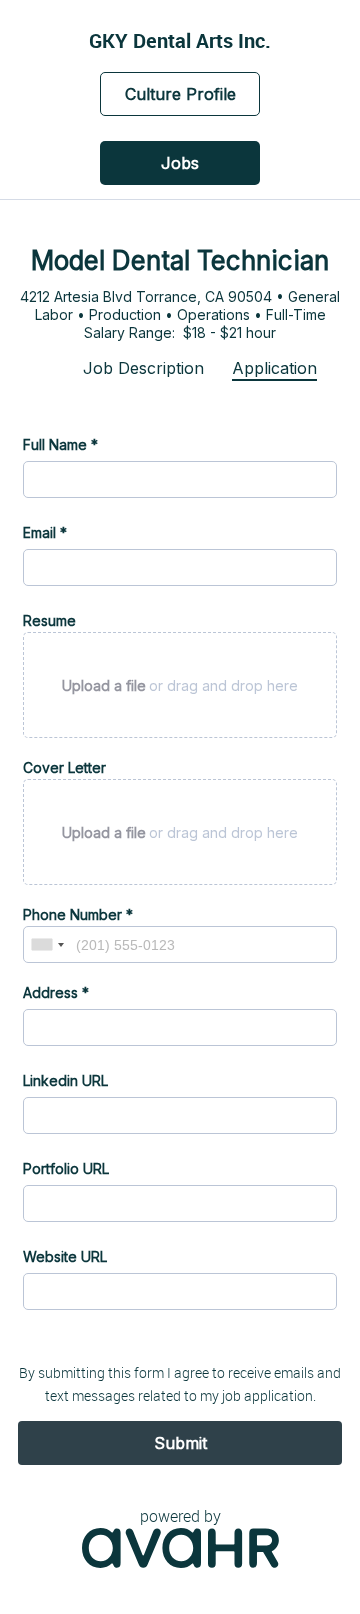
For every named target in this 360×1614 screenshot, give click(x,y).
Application (274, 368)
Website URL (65, 1256)
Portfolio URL (66, 1168)
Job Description (143, 368)
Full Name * (60, 444)
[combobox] (47, 944)
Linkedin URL (65, 1080)
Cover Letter (64, 767)
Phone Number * (78, 914)
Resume (49, 620)
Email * (45, 532)
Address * (56, 992)
